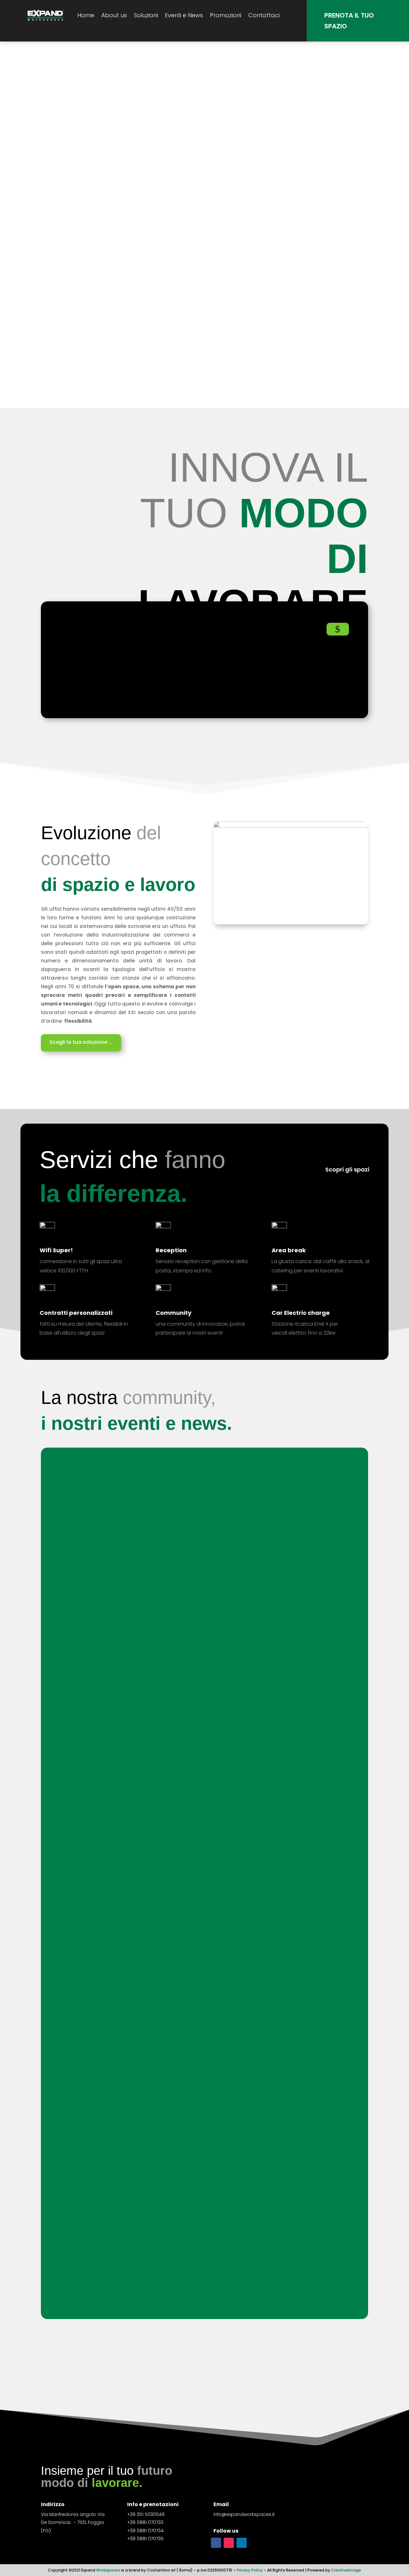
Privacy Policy (249, 2570)
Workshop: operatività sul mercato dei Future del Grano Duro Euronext (165, 1484)
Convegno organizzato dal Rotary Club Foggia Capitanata (147, 1986)
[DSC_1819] (291, 826)
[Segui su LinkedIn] (242, 2543)
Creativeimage (346, 2570)
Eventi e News (184, 15)
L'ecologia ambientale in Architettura (117, 1852)
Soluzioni (146, 15)
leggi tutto (76, 1501)
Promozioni (226, 15)
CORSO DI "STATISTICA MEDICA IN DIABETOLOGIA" (134, 1662)
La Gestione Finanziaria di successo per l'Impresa (134, 1606)
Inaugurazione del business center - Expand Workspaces (145, 2249)
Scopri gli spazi (347, 1169)
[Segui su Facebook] (216, 2543)
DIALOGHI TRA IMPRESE (95, 1718)
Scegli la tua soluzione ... (81, 1042)
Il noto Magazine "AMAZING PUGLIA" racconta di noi (136, 1919)
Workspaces (108, 2570)
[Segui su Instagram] (229, 2543)
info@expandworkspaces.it (244, 2514)
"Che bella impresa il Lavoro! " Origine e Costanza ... (137, 1785)
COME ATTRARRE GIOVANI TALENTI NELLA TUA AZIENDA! (140, 1550)
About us (114, 15)
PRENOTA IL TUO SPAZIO (349, 21)
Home (86, 15)
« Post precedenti (77, 2299)
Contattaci (264, 15)
